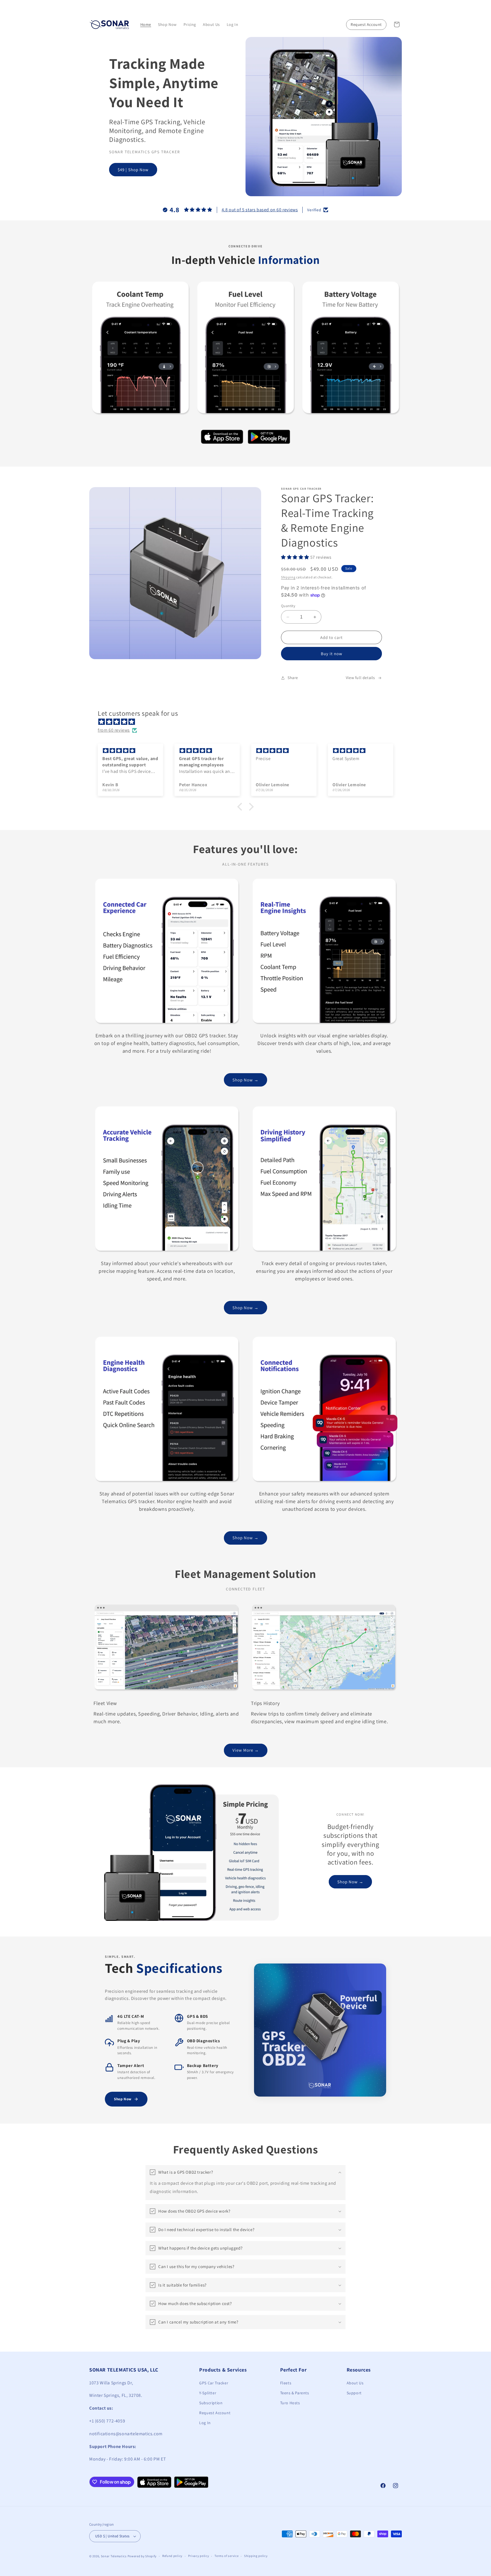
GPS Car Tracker (214, 2383)
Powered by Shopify (142, 2556)
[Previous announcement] (91, 5)
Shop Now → (246, 1080)
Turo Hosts (290, 2403)
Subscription (211, 2403)
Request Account (366, 24)
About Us (355, 2383)
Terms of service (226, 2556)
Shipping (288, 577)
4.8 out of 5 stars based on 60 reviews (260, 210)
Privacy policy (199, 2556)
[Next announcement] (400, 5)
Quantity (288, 606)
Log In (205, 2423)
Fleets (286, 2383)
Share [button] (293, 678)
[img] (248, 722)
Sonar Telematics (114, 2556)
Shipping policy (256, 2556)
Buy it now (332, 654)
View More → (246, 1750)
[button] (397, 24)
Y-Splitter (208, 2393)
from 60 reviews (114, 730)
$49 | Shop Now (133, 170)
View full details (360, 678)
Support (354, 2393)
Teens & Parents (295, 2393)
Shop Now (123, 2099)
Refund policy (172, 2556)
